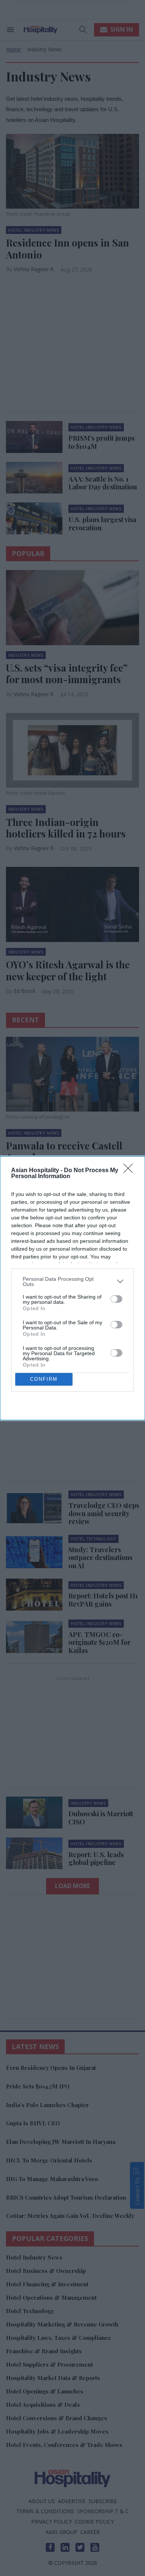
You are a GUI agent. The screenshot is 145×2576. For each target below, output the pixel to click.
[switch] (116, 1299)
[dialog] (72, 1288)
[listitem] (72, 1281)
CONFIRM (44, 1379)
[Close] (130, 1171)
